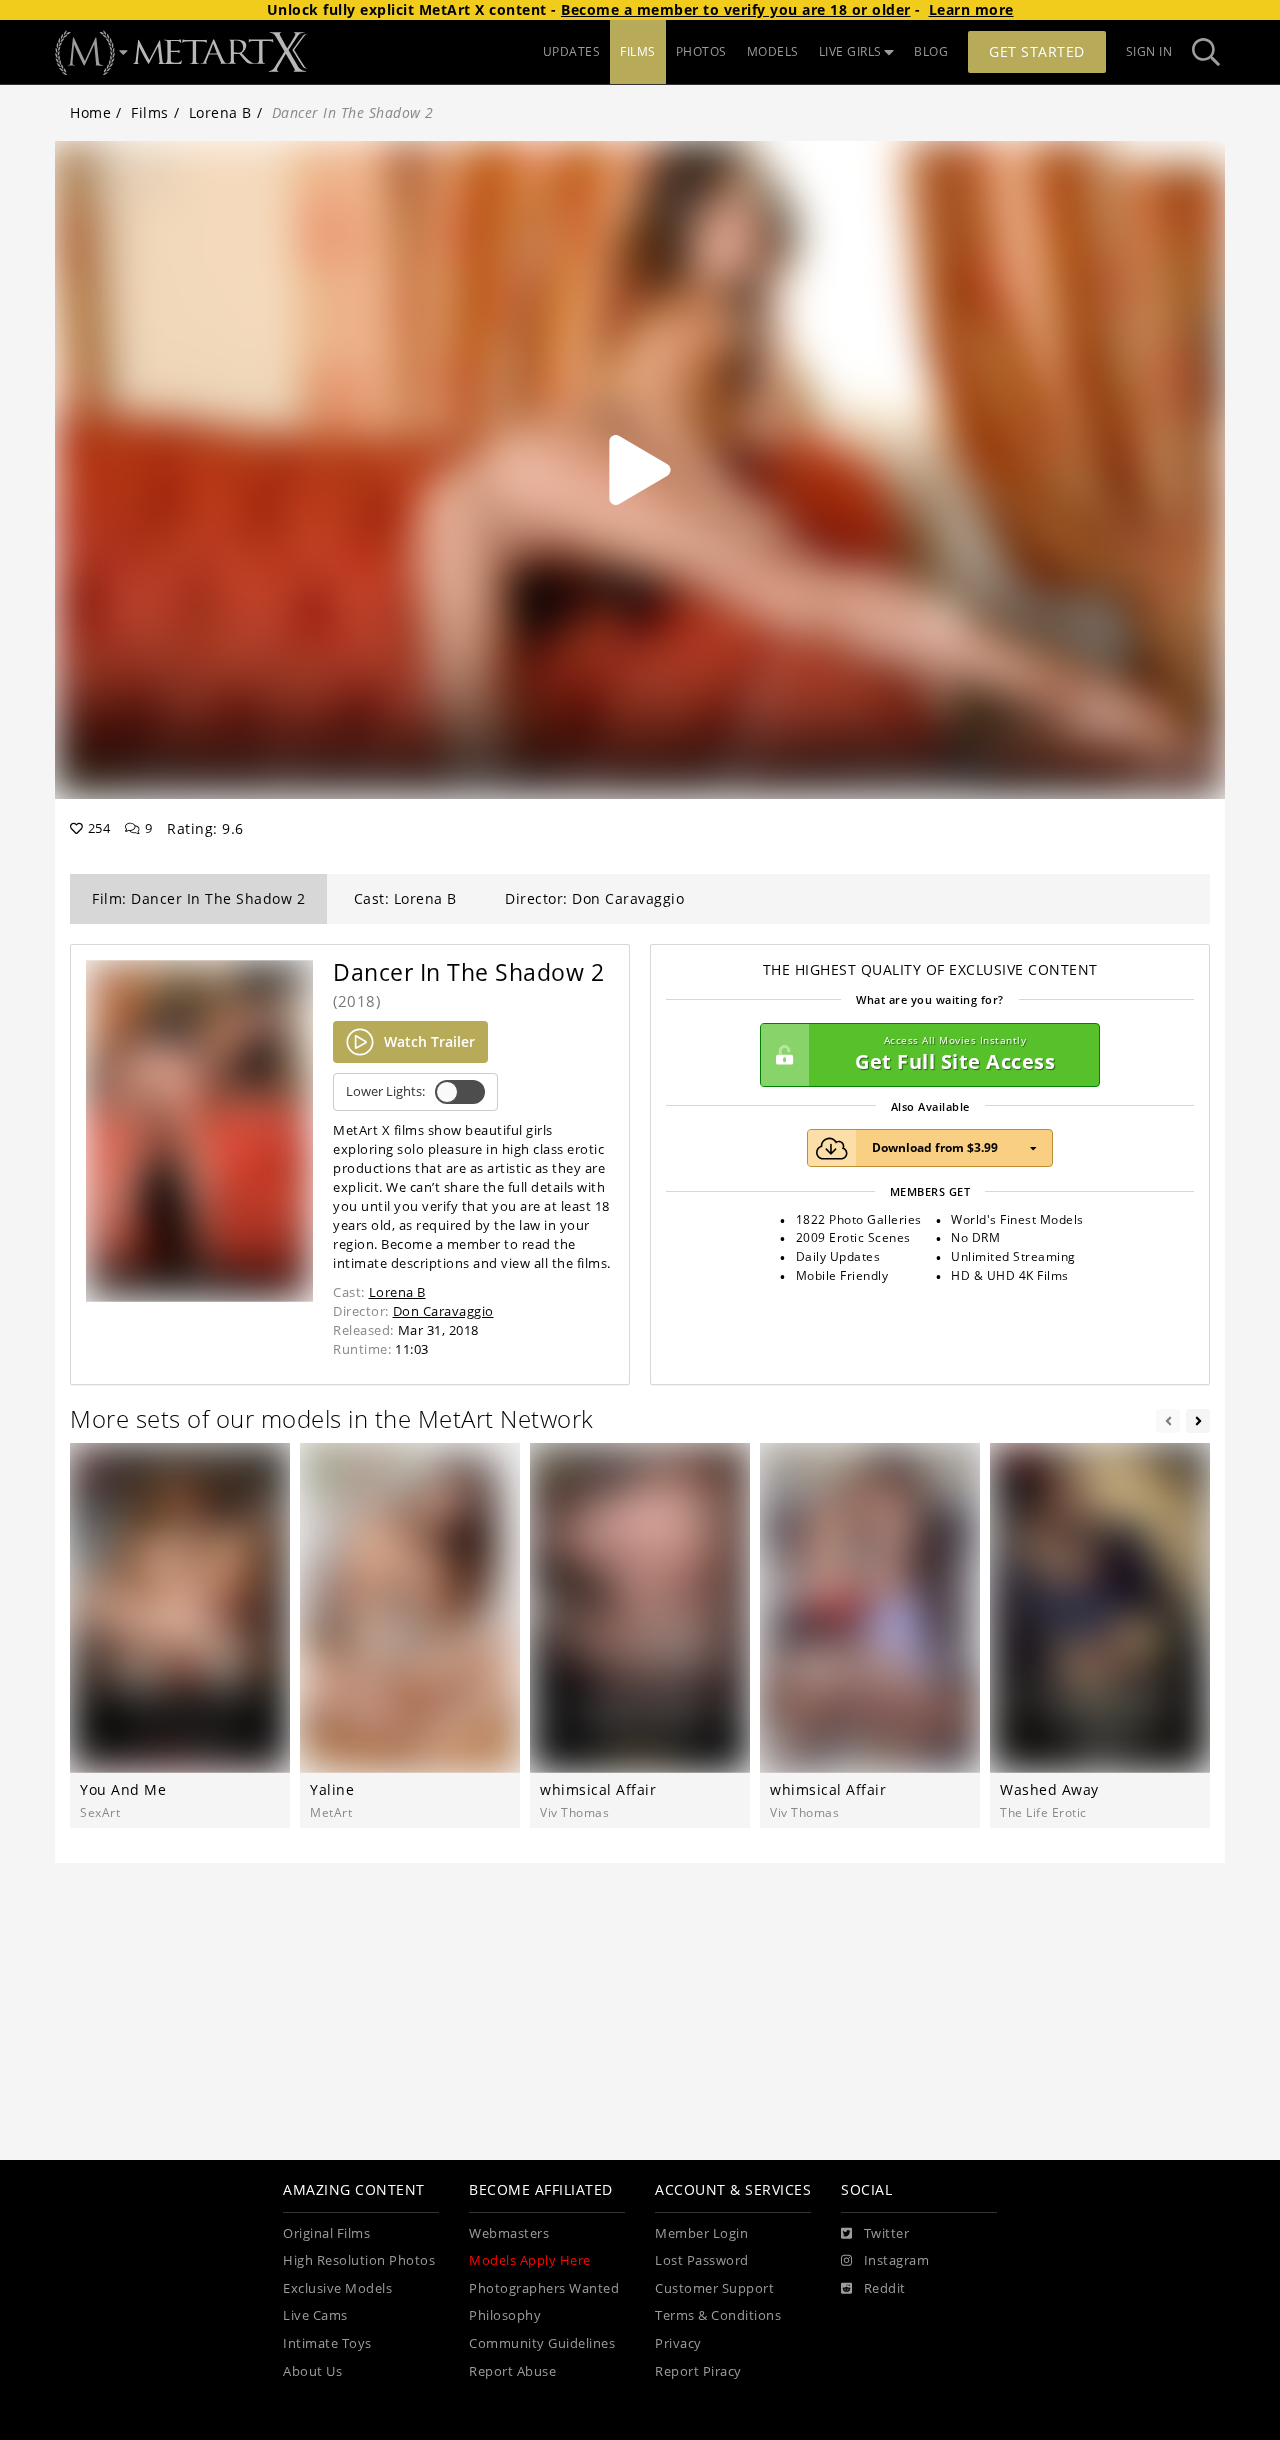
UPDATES (572, 51)
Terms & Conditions (718, 2315)
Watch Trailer (429, 1041)
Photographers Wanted (544, 2288)
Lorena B (220, 112)
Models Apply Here (530, 2260)
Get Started (1037, 51)
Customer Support (714, 2288)
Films (150, 112)
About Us (312, 2371)
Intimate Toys (327, 2343)
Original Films (326, 2233)
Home (90, 112)
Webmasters (509, 2233)
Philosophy (505, 2315)
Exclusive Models (337, 2288)
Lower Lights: (385, 1091)
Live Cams (315, 2315)
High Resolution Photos (359, 2260)
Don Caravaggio (443, 1311)
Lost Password (702, 2260)
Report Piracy (698, 2371)
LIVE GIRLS (850, 51)
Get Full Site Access (955, 1054)
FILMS (638, 51)
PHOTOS (701, 51)
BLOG (931, 51)
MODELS (773, 51)
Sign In (1149, 51)
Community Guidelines (542, 2343)
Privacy (678, 2343)
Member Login (701, 2233)
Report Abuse (512, 2371)
